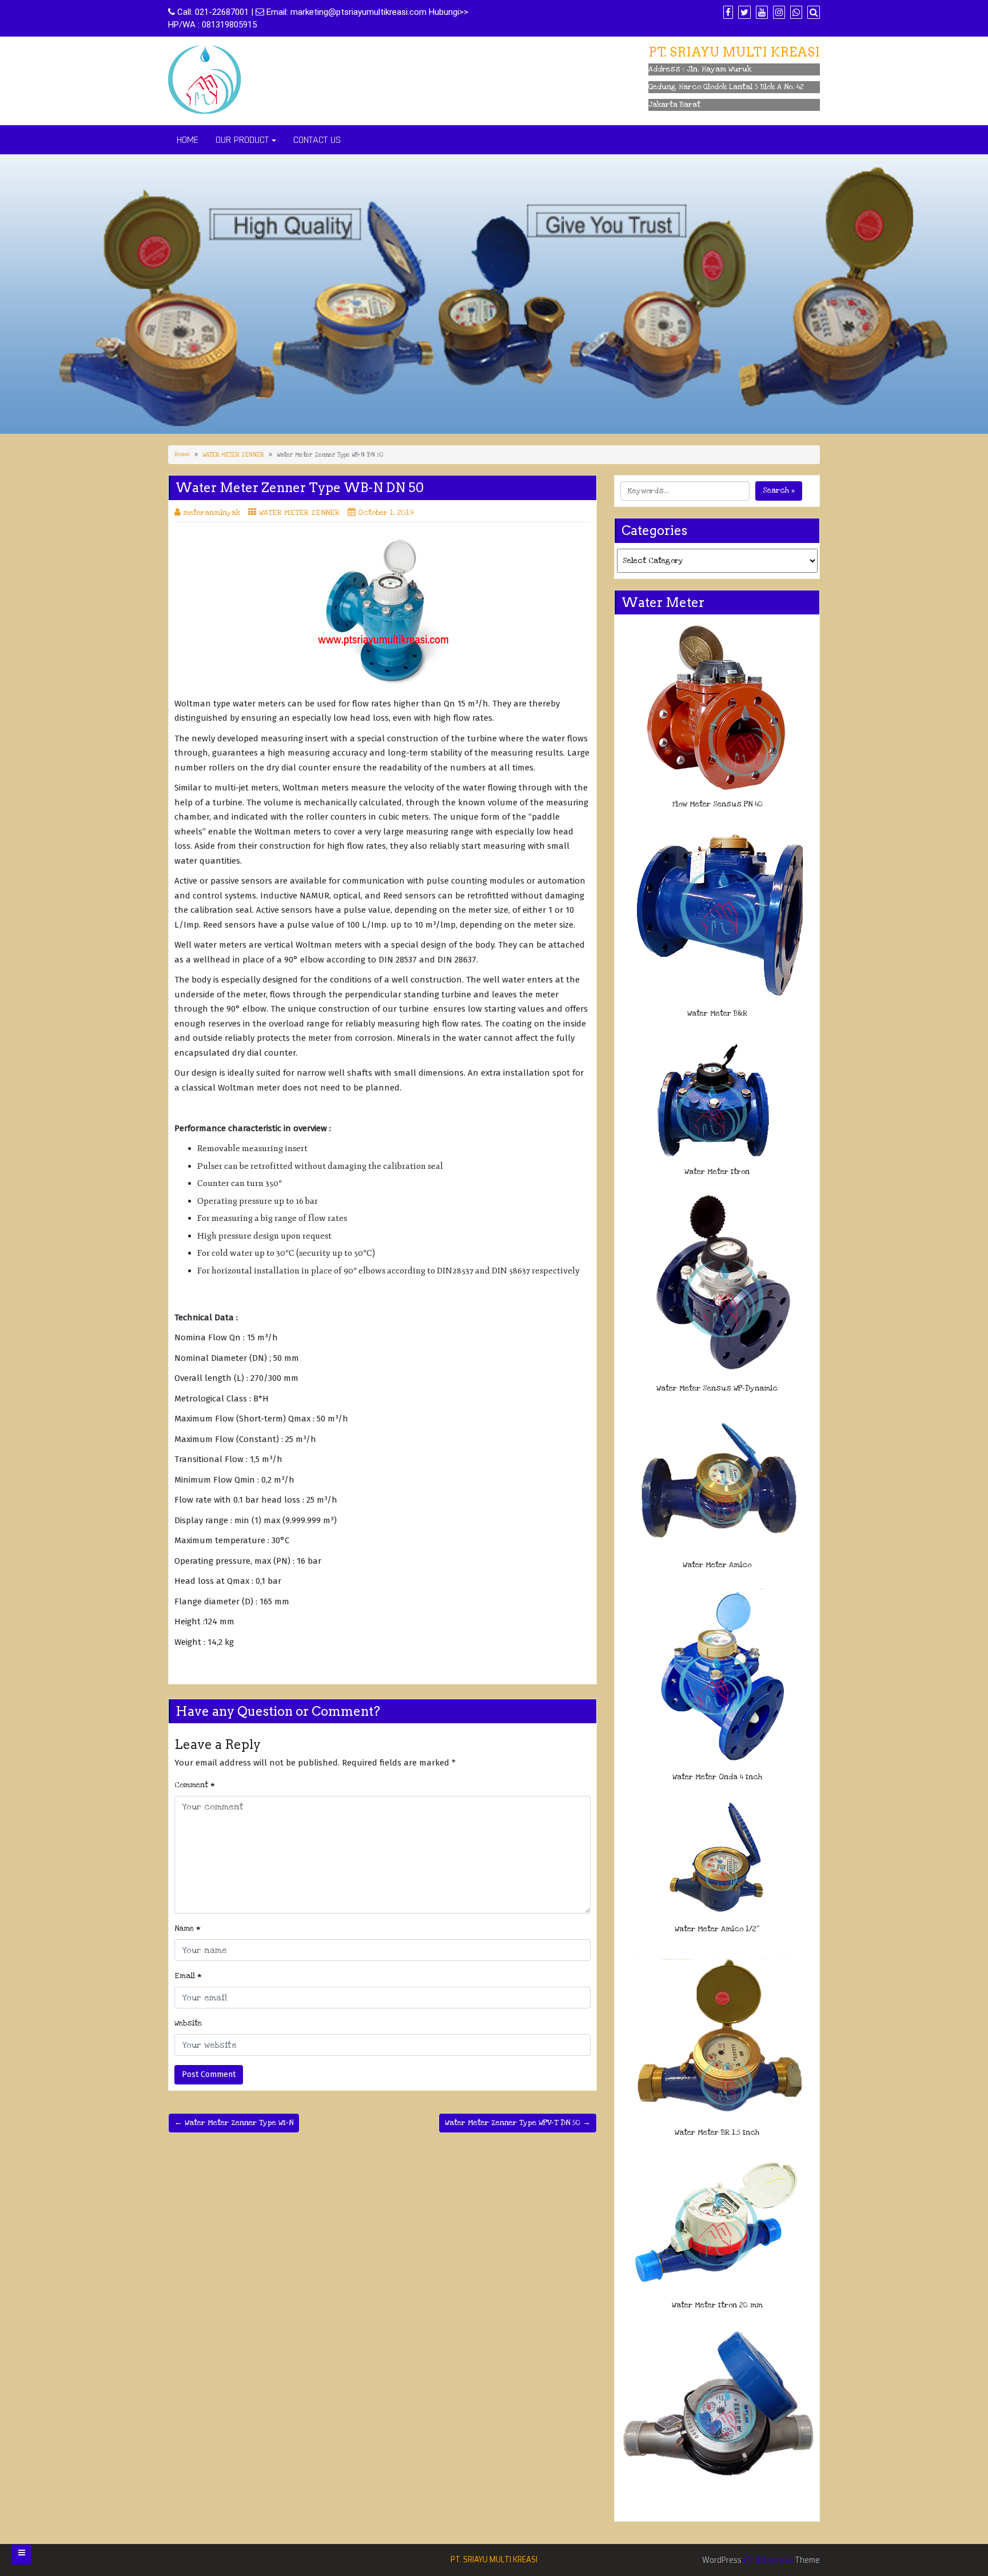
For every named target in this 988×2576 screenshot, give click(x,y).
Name (188, 1928)
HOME (188, 140)
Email (188, 1976)
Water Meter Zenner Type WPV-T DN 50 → (518, 2123)
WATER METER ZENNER (233, 455)
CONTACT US (317, 140)
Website (188, 2023)
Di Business (772, 2560)
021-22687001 (222, 12)
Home (182, 454)
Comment (195, 1785)
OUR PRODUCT (242, 140)
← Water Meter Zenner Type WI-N (234, 2123)
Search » (779, 490)
